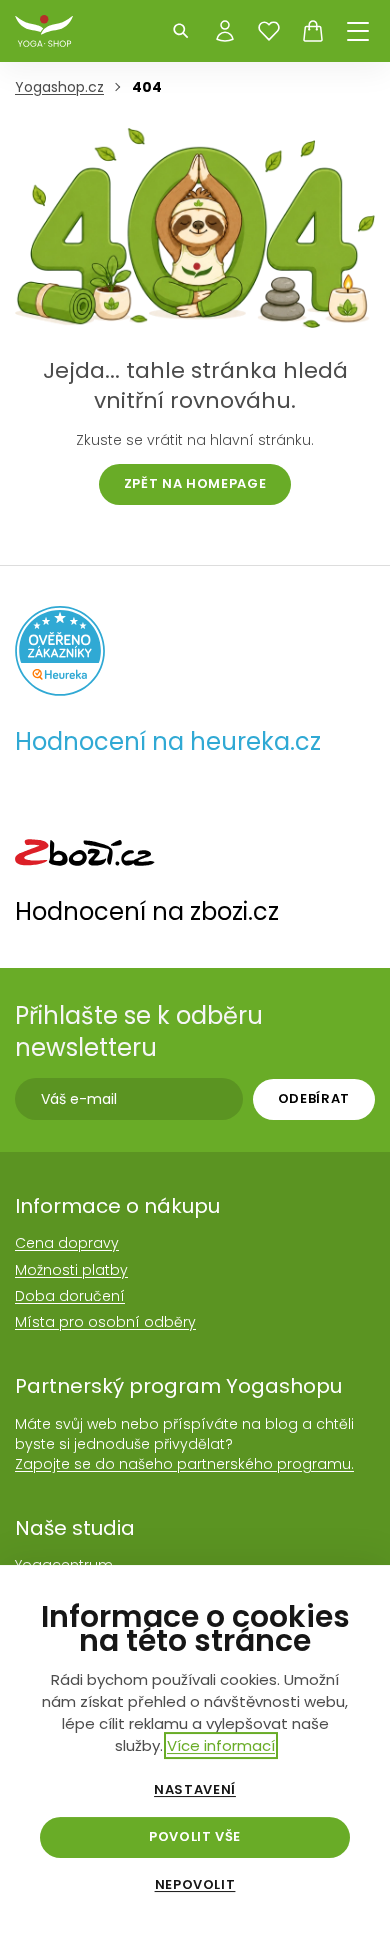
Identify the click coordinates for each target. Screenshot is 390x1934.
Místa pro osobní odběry (105, 1322)
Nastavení (195, 1790)
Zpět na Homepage (195, 483)
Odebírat (314, 1098)
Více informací (221, 1745)
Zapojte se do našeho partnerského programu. (184, 1464)
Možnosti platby (71, 1270)
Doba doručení (70, 1296)
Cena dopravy (67, 1243)
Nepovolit (195, 1885)
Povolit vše (195, 1836)
